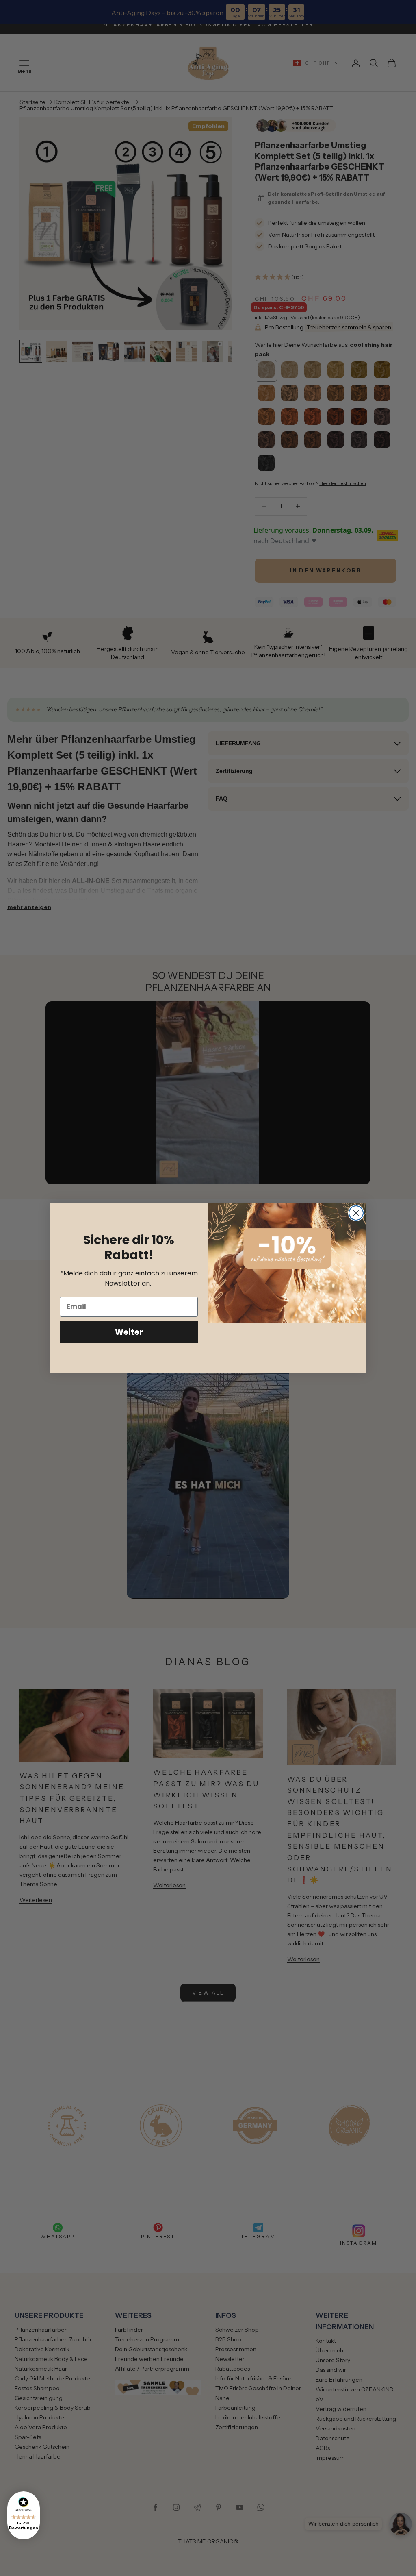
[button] (24, 2515)
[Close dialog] (356, 1213)
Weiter (129, 1332)
